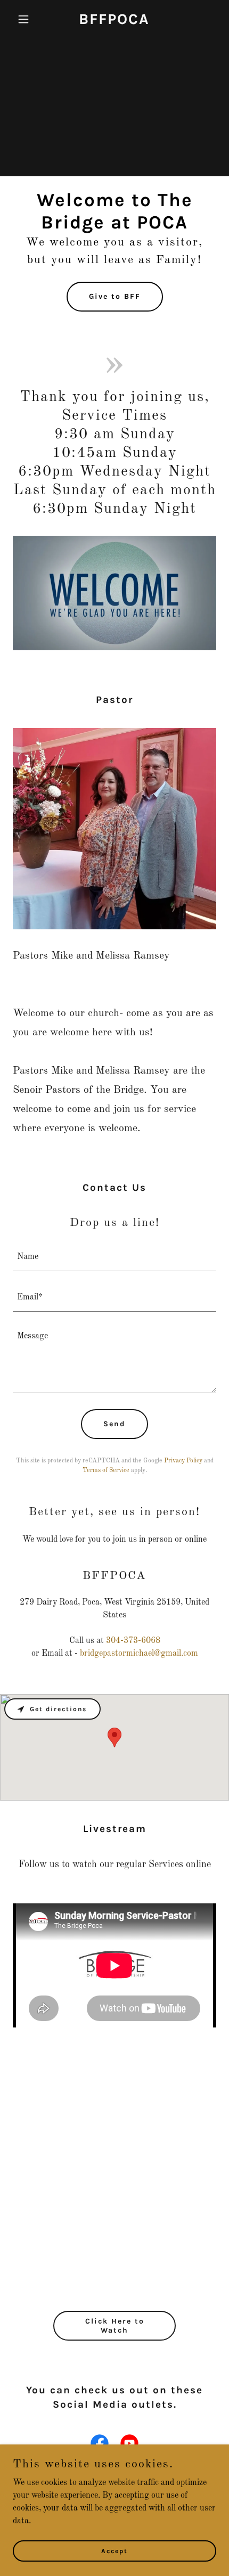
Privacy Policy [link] (183, 1461)
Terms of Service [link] (106, 1470)
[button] (28, 19)
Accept (114, 2550)
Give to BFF (115, 296)
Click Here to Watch (115, 2326)
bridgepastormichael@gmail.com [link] (139, 1654)
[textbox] (114, 1257)
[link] (114, 22)
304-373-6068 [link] (133, 1641)
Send (114, 1424)
